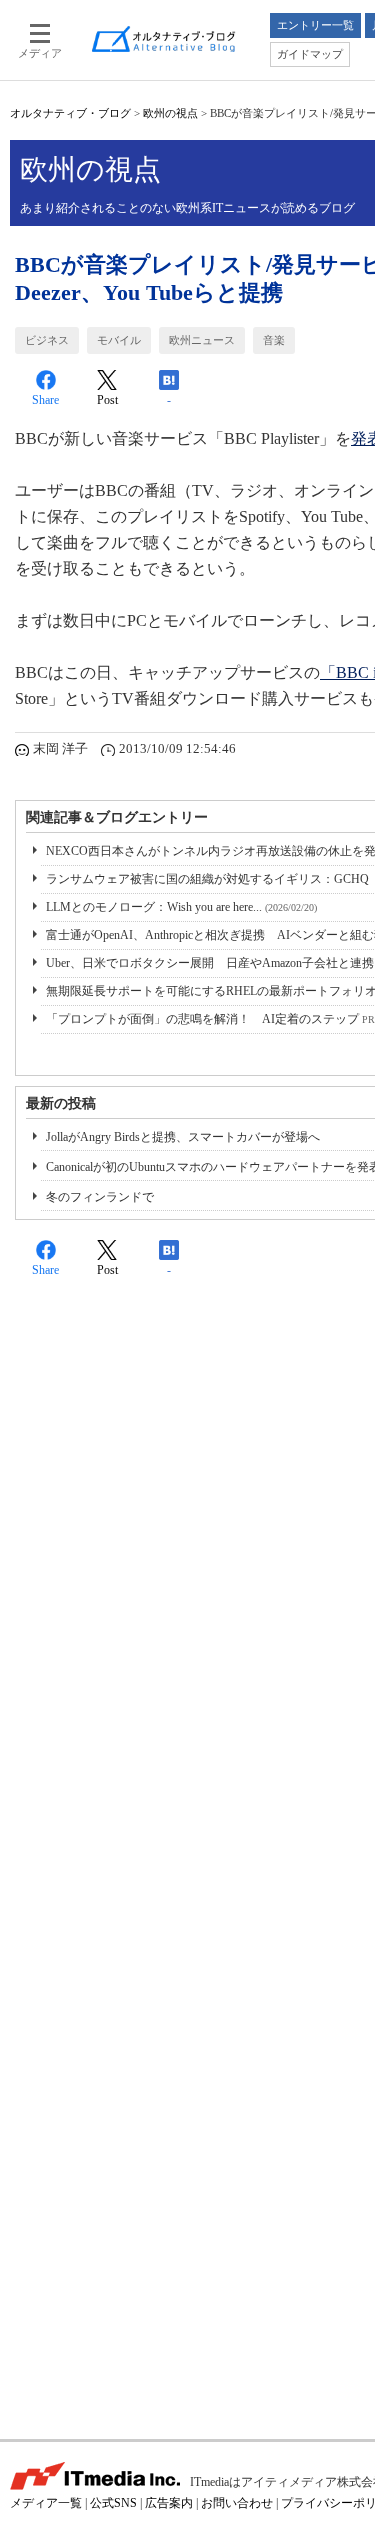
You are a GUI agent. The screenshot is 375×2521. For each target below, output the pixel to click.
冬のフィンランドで (100, 1197)
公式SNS (113, 2503)
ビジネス (47, 340)
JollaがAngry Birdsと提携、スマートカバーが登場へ (183, 1137)
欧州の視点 (170, 113)
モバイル (119, 340)
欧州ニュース (202, 340)
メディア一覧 (46, 2503)
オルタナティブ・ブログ (70, 113)
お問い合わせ (237, 2503)
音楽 (274, 340)
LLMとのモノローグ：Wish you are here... (181, 907)
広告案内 (169, 2503)
